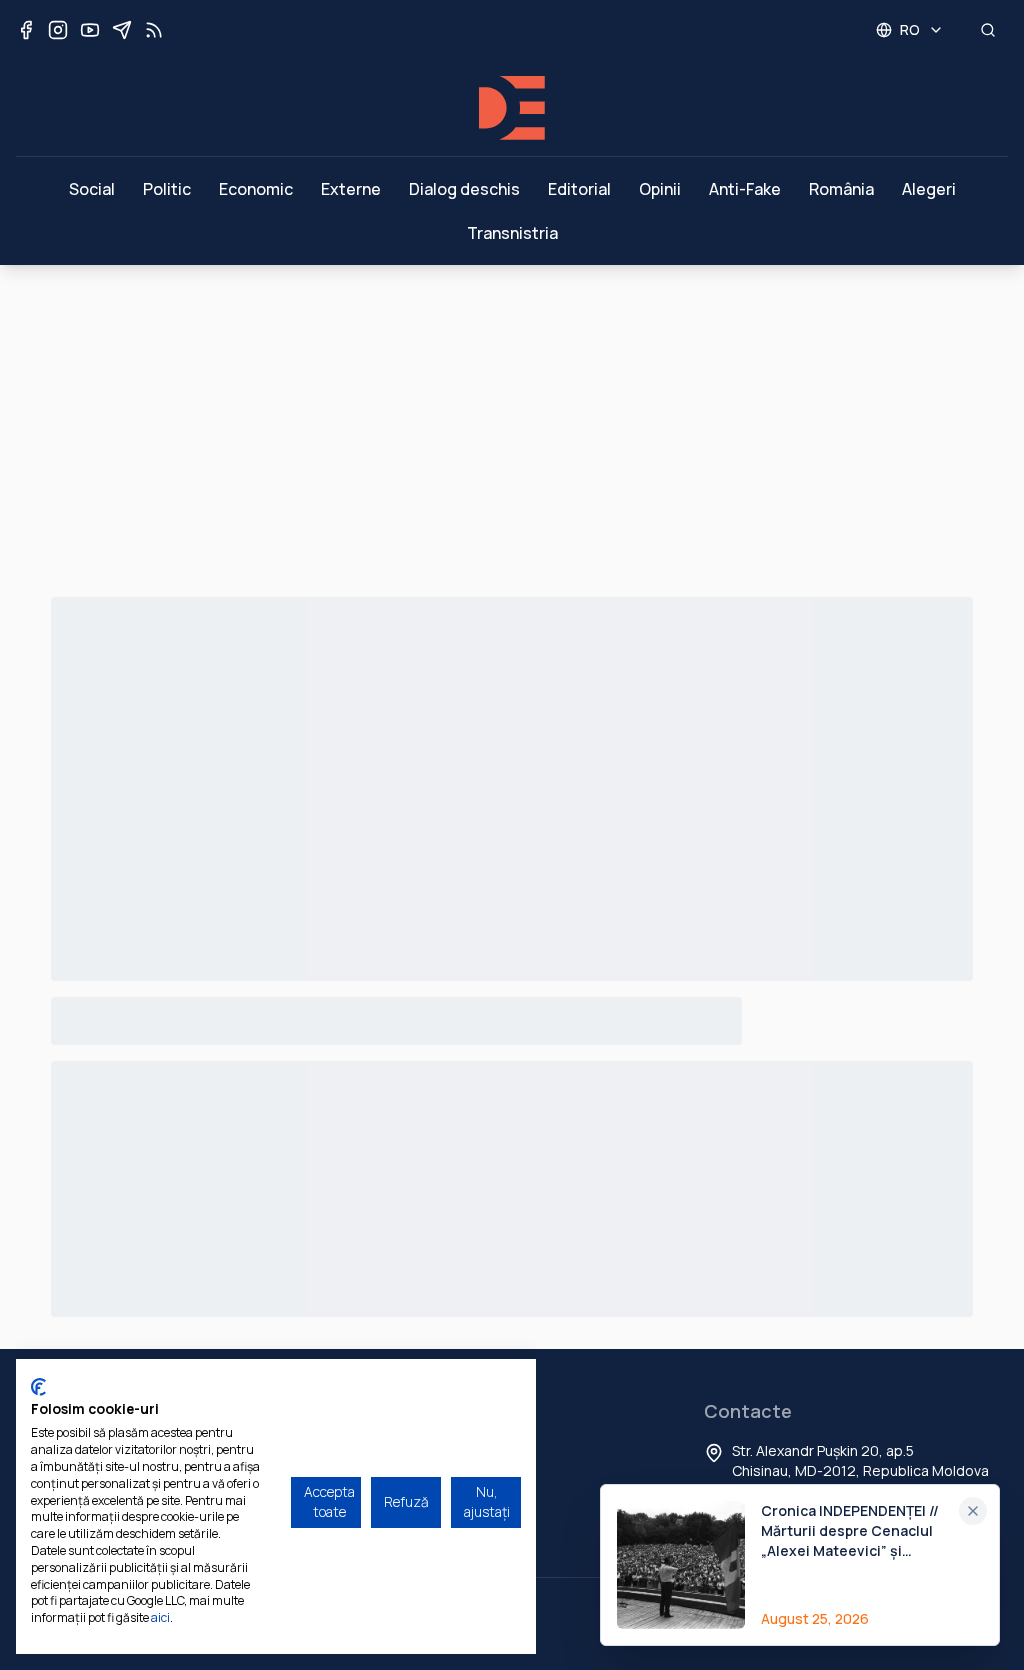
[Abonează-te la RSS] (154, 30)
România (841, 189)
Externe (351, 189)
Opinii (660, 189)
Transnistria (512, 233)
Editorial (579, 189)
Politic (167, 189)
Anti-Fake (745, 189)
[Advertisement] (512, 415)
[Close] (973, 1511)
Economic (256, 189)
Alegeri (929, 189)
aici (160, 1617)
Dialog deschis (464, 189)
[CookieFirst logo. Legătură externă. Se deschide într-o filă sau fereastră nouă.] (38, 1387)
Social (92, 189)
